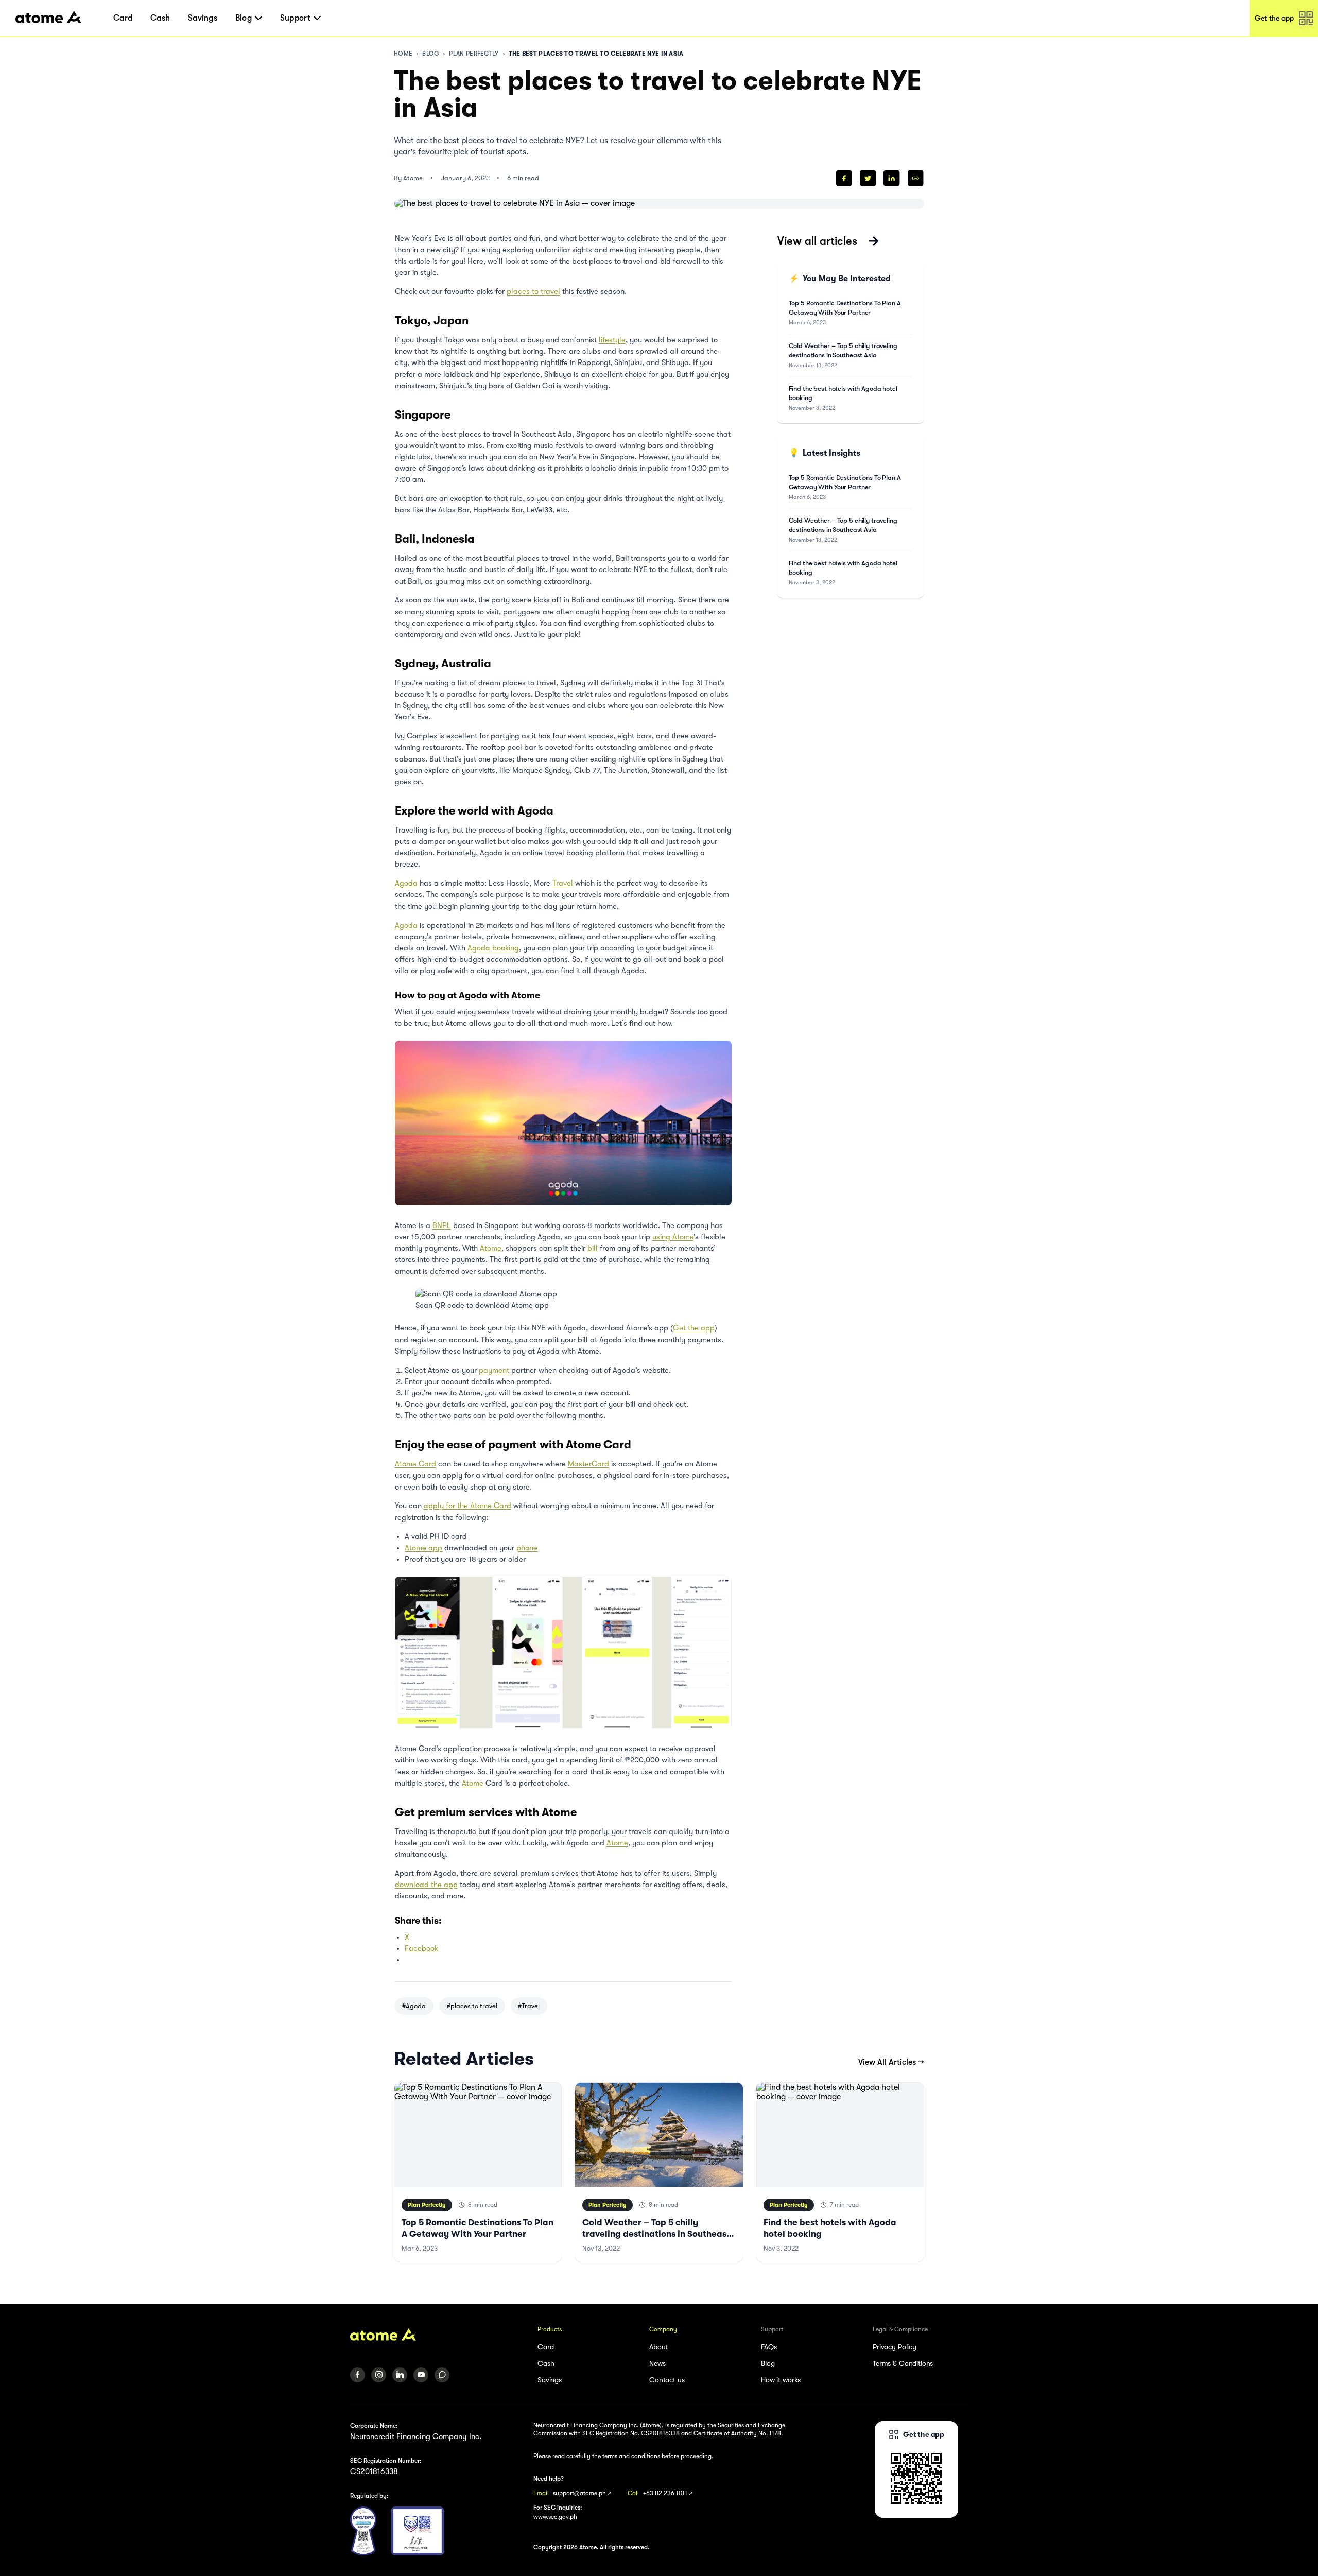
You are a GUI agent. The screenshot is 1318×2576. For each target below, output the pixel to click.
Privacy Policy (895, 2347)
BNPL (442, 1226)
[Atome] (437, 2335)
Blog (431, 54)
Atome (491, 1248)
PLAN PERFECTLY (474, 54)
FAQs (769, 2347)
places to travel (533, 292)
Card (123, 18)
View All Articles (891, 2062)
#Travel (529, 2006)
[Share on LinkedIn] (891, 178)
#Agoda (414, 2006)
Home (403, 54)
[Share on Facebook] (844, 178)
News (657, 2363)
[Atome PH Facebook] (358, 2375)
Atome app (423, 1548)
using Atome (673, 1237)
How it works (781, 2380)
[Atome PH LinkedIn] (400, 2375)
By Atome (408, 178)
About (658, 2347)
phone (527, 1548)
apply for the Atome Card (467, 1506)
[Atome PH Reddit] (442, 2375)
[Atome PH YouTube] (421, 2375)
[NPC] (363, 2531)
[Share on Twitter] (868, 178)
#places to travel (472, 2006)
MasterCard (588, 1464)
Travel (563, 883)
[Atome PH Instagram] (379, 2375)
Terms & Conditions (903, 2363)
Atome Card (415, 1464)
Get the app (694, 1328)
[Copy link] (916, 178)
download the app (426, 1885)
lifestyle (612, 340)
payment (494, 1370)
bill (593, 1248)
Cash (160, 18)
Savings (203, 18)
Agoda (406, 883)
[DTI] (418, 2531)
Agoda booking (493, 948)
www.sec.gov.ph (555, 2517)
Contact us (667, 2380)
